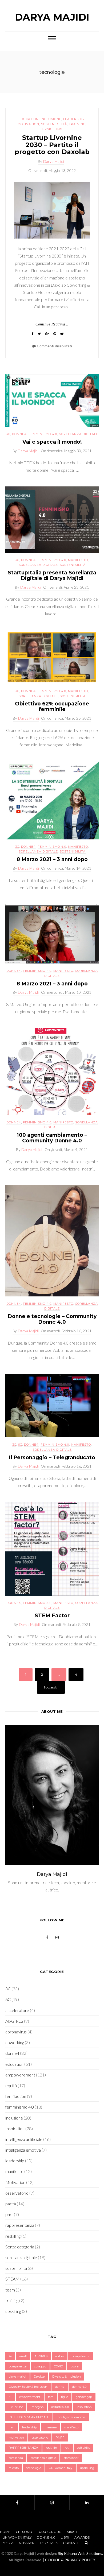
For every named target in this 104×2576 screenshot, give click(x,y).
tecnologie (34, 2468)
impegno (37, 2407)
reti (67, 2448)
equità (11, 2085)
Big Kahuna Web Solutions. (80, 2553)
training (77, 124)
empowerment (30, 2397)
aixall (23, 2356)
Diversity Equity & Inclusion (28, 2387)
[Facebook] (17, 2502)
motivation (16, 2437)
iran (12, 2427)
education (29, 119)
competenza (81, 2356)
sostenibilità (54, 124)
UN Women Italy (61, 2468)
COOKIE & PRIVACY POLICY (70, 2560)
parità (11, 2204)
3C (8, 434)
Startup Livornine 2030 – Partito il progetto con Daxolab (52, 145)
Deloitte (39, 2377)
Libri (65, 2537)
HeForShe (16, 2407)
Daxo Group (49, 2532)
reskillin (51, 2448)
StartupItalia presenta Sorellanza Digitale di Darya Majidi (52, 575)
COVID (58, 2366)
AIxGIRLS (14, 2021)
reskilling (13, 2236)
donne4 (19, 434)
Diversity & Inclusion (67, 2377)
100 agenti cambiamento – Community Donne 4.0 (52, 1138)
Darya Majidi (52, 17)
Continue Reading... (52, 324)
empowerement (20, 2075)
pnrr (9, 2214)
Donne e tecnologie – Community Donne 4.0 (52, 1319)
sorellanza (16, 2458)
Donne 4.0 (46, 2537)
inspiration (84, 2407)
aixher (60, 2356)
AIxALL (72, 2532)
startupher (71, 2458)
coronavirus (16, 2032)
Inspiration (15, 2128)
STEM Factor (52, 1616)
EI (10, 2397)
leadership (74, 119)
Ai (10, 2356)
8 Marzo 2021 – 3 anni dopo (52, 859)
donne (60, 2387)
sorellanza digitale (79, 434)
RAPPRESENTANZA (23, 2448)
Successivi (51, 1687)
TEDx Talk (49, 2543)
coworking (15, 2042)
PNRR (60, 2437)
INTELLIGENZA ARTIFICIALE (29, 2417)
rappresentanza (20, 2225)
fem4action (16, 2096)
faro (51, 2397)
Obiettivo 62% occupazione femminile (52, 707)
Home (5, 2532)
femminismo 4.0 (43, 434)
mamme (51, 2427)
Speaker (27, 2543)
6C (20, 1445)
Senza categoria (20, 2247)
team (10, 2290)
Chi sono (24, 2532)
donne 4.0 (79, 2387)
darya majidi (17, 2377)
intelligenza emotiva (23, 2150)
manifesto (78, 560)
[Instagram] (52, 2502)
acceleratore (17, 2010)
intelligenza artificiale (24, 2139)
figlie (65, 2397)
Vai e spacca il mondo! (52, 442)
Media (8, 2543)
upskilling (52, 129)
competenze (18, 2366)
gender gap (84, 2397)
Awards (82, 2537)
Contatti (71, 2543)
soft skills (83, 2448)
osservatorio (17, 2193)
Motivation (28, 124)
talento (14, 2468)
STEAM (12, 2279)
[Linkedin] (87, 2502)
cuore (75, 2366)
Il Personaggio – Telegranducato (52, 1458)
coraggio (40, 2366)
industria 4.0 (60, 2407)
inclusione (51, 119)
